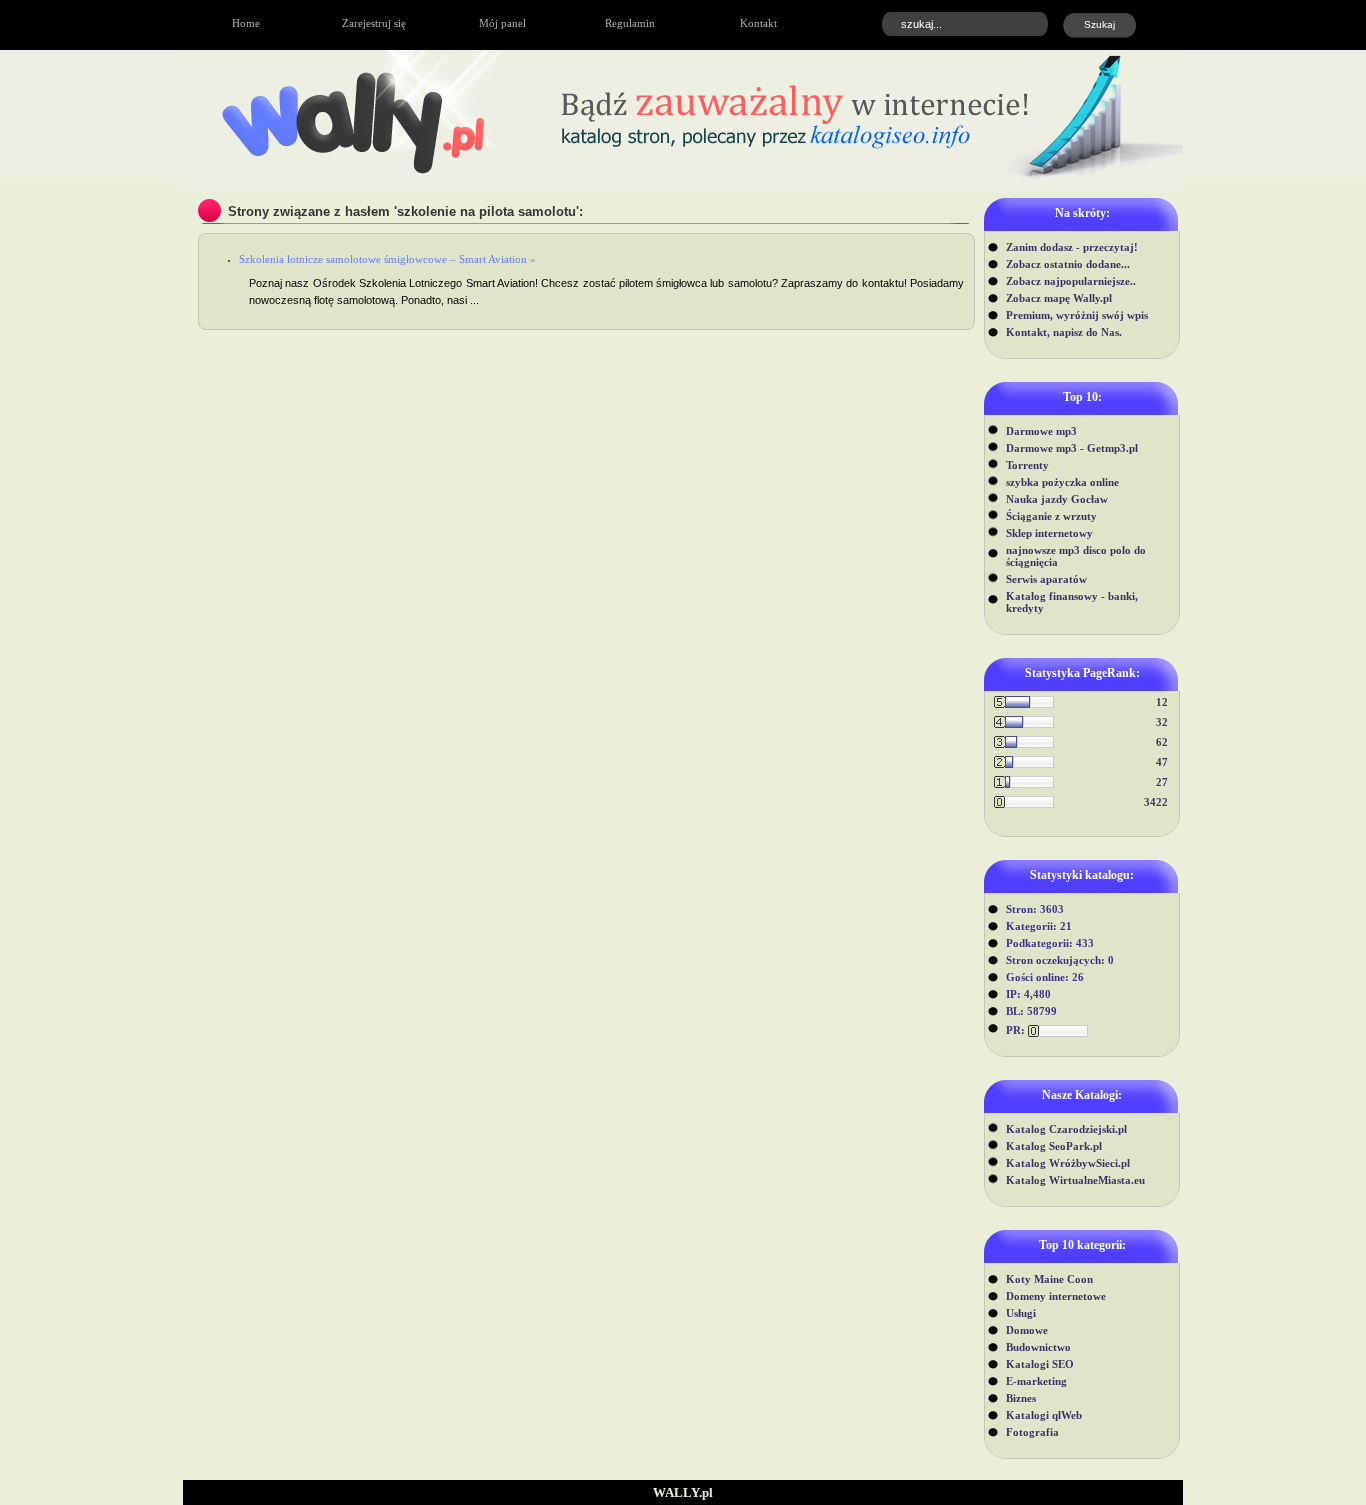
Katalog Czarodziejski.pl (1066, 1129)
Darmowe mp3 (1041, 431)
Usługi (1021, 1313)
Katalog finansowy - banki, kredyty (1072, 602)
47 (1162, 762)
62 (1162, 742)
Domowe (1027, 1330)
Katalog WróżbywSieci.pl (1068, 1163)
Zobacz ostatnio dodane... (1068, 264)
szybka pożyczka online (1062, 482)
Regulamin (630, 23)
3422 (1156, 802)
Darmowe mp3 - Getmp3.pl (1072, 448)
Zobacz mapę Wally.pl (1059, 298)
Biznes (1021, 1398)
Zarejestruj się (374, 23)
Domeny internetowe (1056, 1296)
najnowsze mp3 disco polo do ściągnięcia (1076, 556)
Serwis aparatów (1046, 579)
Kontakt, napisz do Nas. (1064, 332)
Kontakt (758, 23)
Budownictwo (1038, 1347)
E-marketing (1036, 1381)
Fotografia (1032, 1432)
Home (246, 23)
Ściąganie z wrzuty (1051, 516)
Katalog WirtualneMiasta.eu (1075, 1180)
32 (1162, 722)
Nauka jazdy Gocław (1057, 499)
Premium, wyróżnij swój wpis (1077, 315)
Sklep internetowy (1049, 533)
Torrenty (1027, 465)
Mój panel (502, 23)
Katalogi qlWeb (1044, 1415)
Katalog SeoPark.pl (1054, 1146)
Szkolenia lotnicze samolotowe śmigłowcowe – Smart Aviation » (387, 259)
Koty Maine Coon (1049, 1279)
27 (1162, 782)
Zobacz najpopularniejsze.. (1071, 281)
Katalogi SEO (1040, 1364)
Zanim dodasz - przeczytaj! (1072, 247)
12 (1162, 702)
